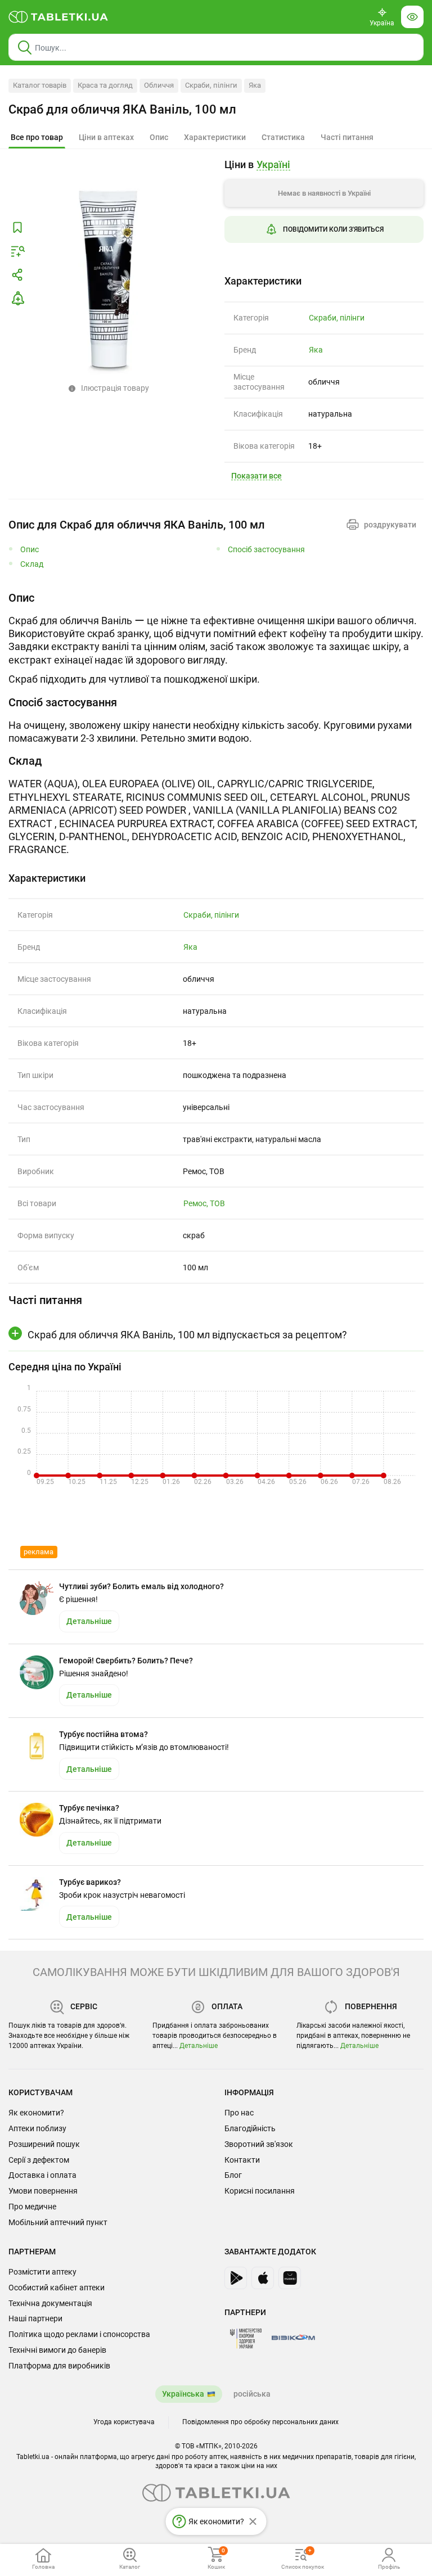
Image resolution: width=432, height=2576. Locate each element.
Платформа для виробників (59, 2366)
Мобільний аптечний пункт (58, 2222)
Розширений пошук (44, 2144)
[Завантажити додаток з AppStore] (263, 2278)
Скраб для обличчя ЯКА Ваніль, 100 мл (122, 109)
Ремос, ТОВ (204, 1203)
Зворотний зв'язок (259, 2144)
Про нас (239, 2113)
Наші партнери (35, 2318)
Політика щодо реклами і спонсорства (79, 2334)
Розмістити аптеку (42, 2272)
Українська (183, 2394)
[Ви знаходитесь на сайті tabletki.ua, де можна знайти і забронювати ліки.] (58, 17)
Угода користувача (124, 2422)
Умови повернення (43, 2191)
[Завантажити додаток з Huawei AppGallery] (290, 2278)
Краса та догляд (105, 85)
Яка (255, 85)
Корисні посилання (260, 2191)
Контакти (242, 2160)
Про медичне (32, 2207)
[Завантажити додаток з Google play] (236, 2278)
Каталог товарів (40, 85)
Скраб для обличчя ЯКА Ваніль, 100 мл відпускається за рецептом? (187, 1335)
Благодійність (250, 2128)
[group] (324, 209)
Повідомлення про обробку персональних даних (260, 2422)
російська (252, 2394)
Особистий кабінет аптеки (57, 2288)
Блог (233, 2175)
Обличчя (159, 85)
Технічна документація (50, 2303)
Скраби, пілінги (211, 85)
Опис (30, 550)
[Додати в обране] (17, 228)
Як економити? (36, 2113)
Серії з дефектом (39, 2160)
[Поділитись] (17, 275)
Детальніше (199, 2046)
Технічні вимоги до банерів (57, 2350)
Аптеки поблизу (37, 2128)
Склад (32, 564)
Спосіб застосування (266, 550)
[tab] (37, 138)
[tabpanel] (216, 638)
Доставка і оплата (42, 2175)
